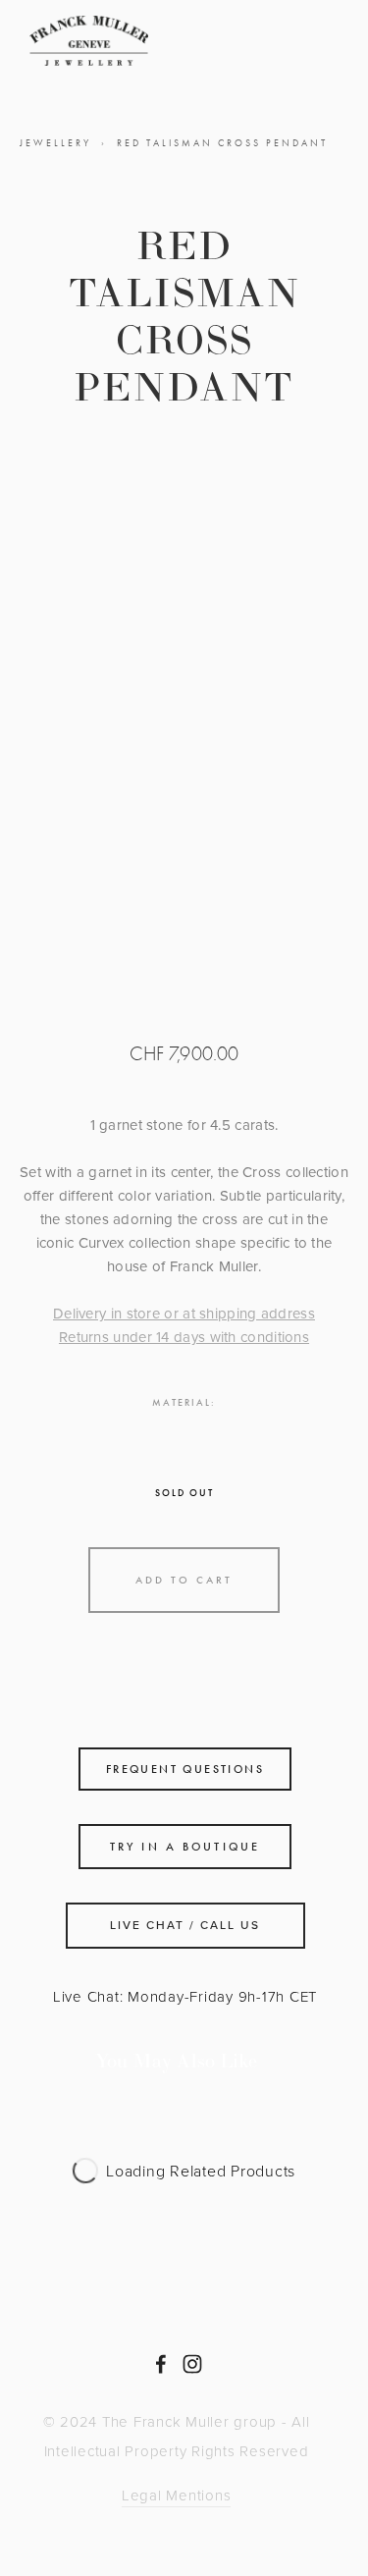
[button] (184, 1580)
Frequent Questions (185, 1769)
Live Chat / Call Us (185, 1925)
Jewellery (55, 143)
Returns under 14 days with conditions (184, 1337)
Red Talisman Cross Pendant (222, 143)
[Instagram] (192, 2364)
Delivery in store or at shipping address (184, 1313)
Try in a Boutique (185, 1847)
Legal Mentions (177, 2495)
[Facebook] (161, 2364)
